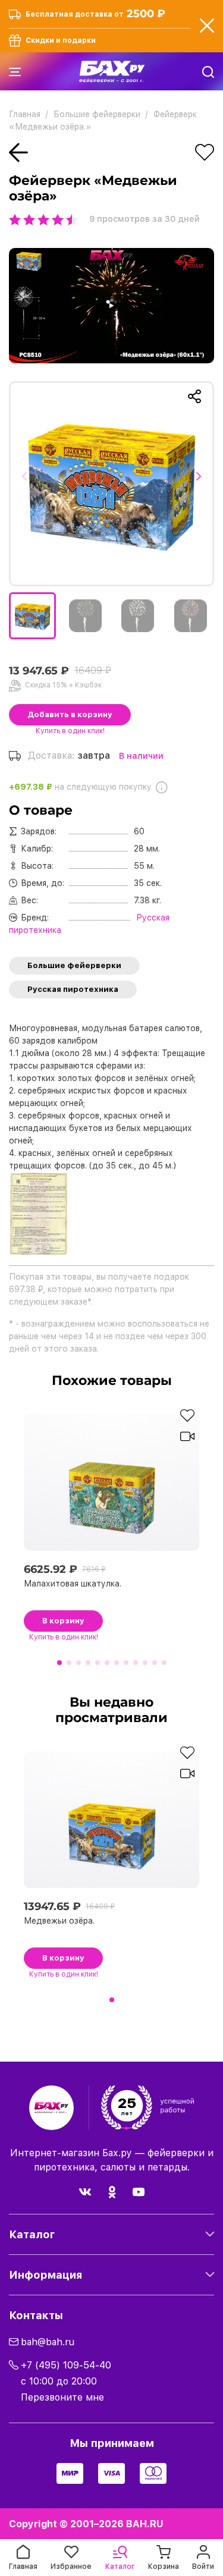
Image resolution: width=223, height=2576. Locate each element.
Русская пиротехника (73, 989)
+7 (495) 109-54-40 (66, 2365)
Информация (45, 2275)
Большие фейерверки (74, 965)
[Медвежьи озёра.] (111, 484)
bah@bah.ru (48, 2342)
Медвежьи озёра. (59, 1921)
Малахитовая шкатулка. (73, 1584)
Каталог (32, 2234)
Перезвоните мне (62, 2397)
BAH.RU (145, 2524)
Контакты (36, 2315)
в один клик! (70, 731)
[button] (28, 483)
